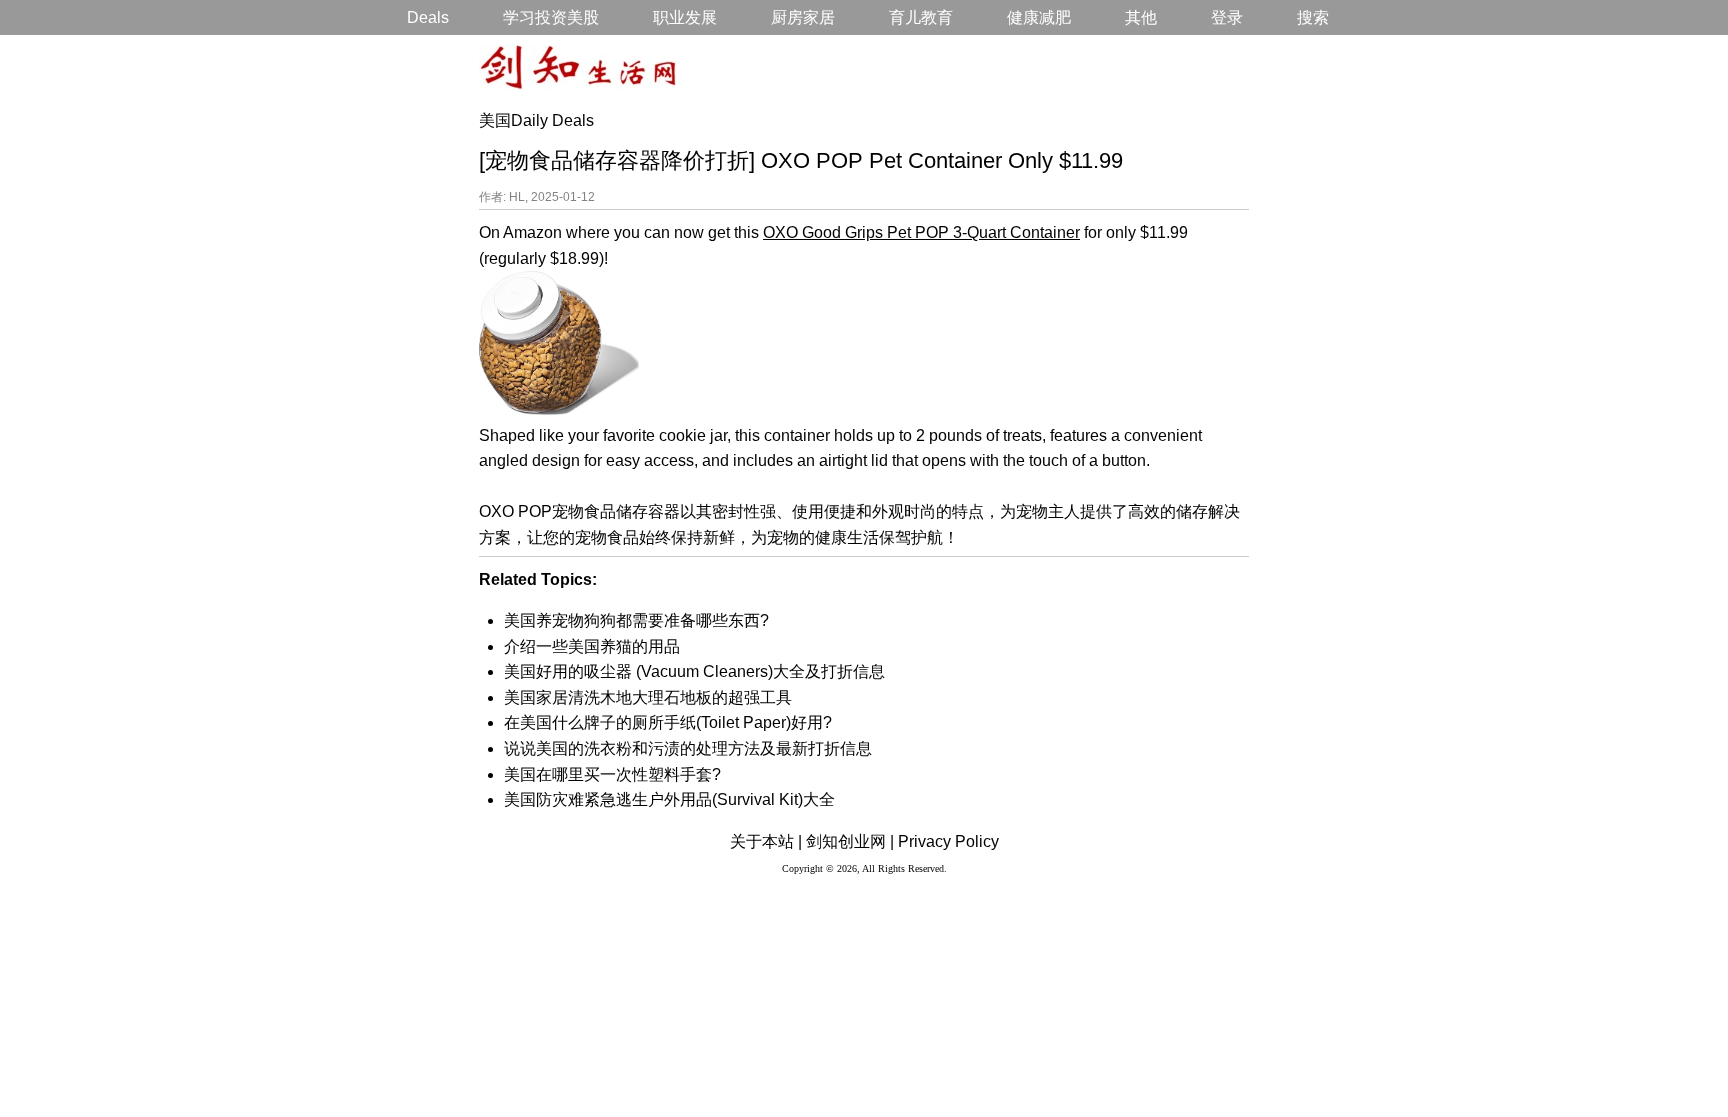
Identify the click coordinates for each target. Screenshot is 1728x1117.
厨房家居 (803, 17)
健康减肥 (1039, 17)
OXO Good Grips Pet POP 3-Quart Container (921, 232)
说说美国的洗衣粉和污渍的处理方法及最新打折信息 (688, 748)
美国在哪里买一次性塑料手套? (612, 774)
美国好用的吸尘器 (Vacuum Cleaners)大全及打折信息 (694, 671)
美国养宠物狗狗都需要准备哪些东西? (636, 620)
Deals (428, 17)
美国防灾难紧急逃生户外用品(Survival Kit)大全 (669, 799)
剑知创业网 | (850, 841)
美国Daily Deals (536, 120)
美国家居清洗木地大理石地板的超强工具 (648, 697)
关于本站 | (766, 841)
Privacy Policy (948, 841)
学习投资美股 (551, 17)
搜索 (1313, 17)
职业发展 (685, 17)
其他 (1141, 17)
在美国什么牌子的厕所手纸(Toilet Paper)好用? (668, 722)
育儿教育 (921, 17)
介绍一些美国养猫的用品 (592, 646)
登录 (1227, 17)
